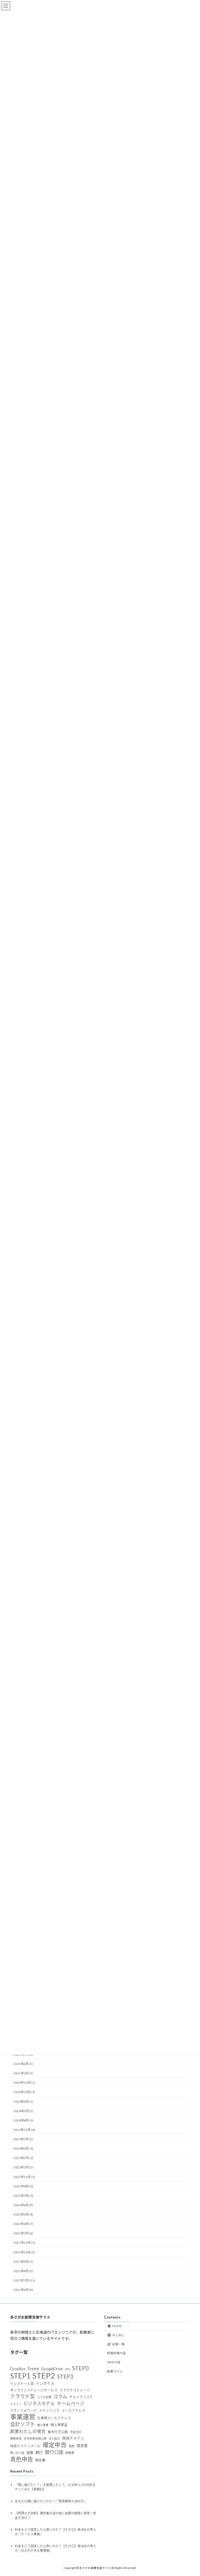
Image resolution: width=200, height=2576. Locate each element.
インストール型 (22, 2384)
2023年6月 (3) (23, 2148)
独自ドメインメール (25, 2446)
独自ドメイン (73, 2438)
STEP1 (20, 2376)
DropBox (18, 2369)
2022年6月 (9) (23, 2205)
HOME (117, 2326)
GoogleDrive (52, 2369)
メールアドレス (74, 2411)
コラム (60, 2397)
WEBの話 (114, 2362)
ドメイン (16, 2404)
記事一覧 (118, 2344)
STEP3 (65, 2376)
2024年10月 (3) (24, 2092)
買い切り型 (17, 2453)
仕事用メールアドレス (54, 2418)
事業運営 (23, 2417)
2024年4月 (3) (23, 2120)
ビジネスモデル (39, 2403)
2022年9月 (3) (23, 2186)
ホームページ (71, 2403)
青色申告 (22, 2459)
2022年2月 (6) (23, 2233)
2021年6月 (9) (23, 2290)
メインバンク (49, 2411)
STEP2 (44, 2376)
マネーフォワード (24, 2411)
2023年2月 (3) (23, 2158)
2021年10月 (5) (24, 2252)
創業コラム (115, 2371)
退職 (30, 2453)
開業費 (70, 2453)
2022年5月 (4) (23, 2214)
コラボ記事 (44, 2397)
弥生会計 (76, 2432)
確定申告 (55, 2445)
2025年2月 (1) (23, 2073)
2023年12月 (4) (24, 2130)
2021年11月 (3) (24, 2243)
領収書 (40, 2460)
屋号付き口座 (58, 2432)
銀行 (39, 2453)
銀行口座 (54, 2452)
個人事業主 (59, 2425)
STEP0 (80, 2368)
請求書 (82, 2446)
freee (33, 2369)
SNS (67, 2369)
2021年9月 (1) (23, 2261)
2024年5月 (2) (23, 2111)
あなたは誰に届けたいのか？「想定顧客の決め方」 (51, 2501)
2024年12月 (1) (24, 2083)
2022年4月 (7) (23, 2224)
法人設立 (54, 2439)
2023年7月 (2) (23, 2139)
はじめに (118, 2335)
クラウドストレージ (75, 2390)
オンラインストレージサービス (34, 2390)
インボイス (45, 2384)
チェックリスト (81, 2397)
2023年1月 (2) (23, 2167)
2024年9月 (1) (23, 2101)
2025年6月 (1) (23, 2064)
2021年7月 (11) (24, 2280)
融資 (72, 2446)
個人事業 (43, 2425)
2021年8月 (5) (23, 2271)
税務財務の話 (116, 2353)
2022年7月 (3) (23, 2196)
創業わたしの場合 (28, 2431)
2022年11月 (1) (24, 2177)
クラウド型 (23, 2396)
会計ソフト (23, 2424)
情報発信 (16, 2439)
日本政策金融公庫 (35, 2439)
